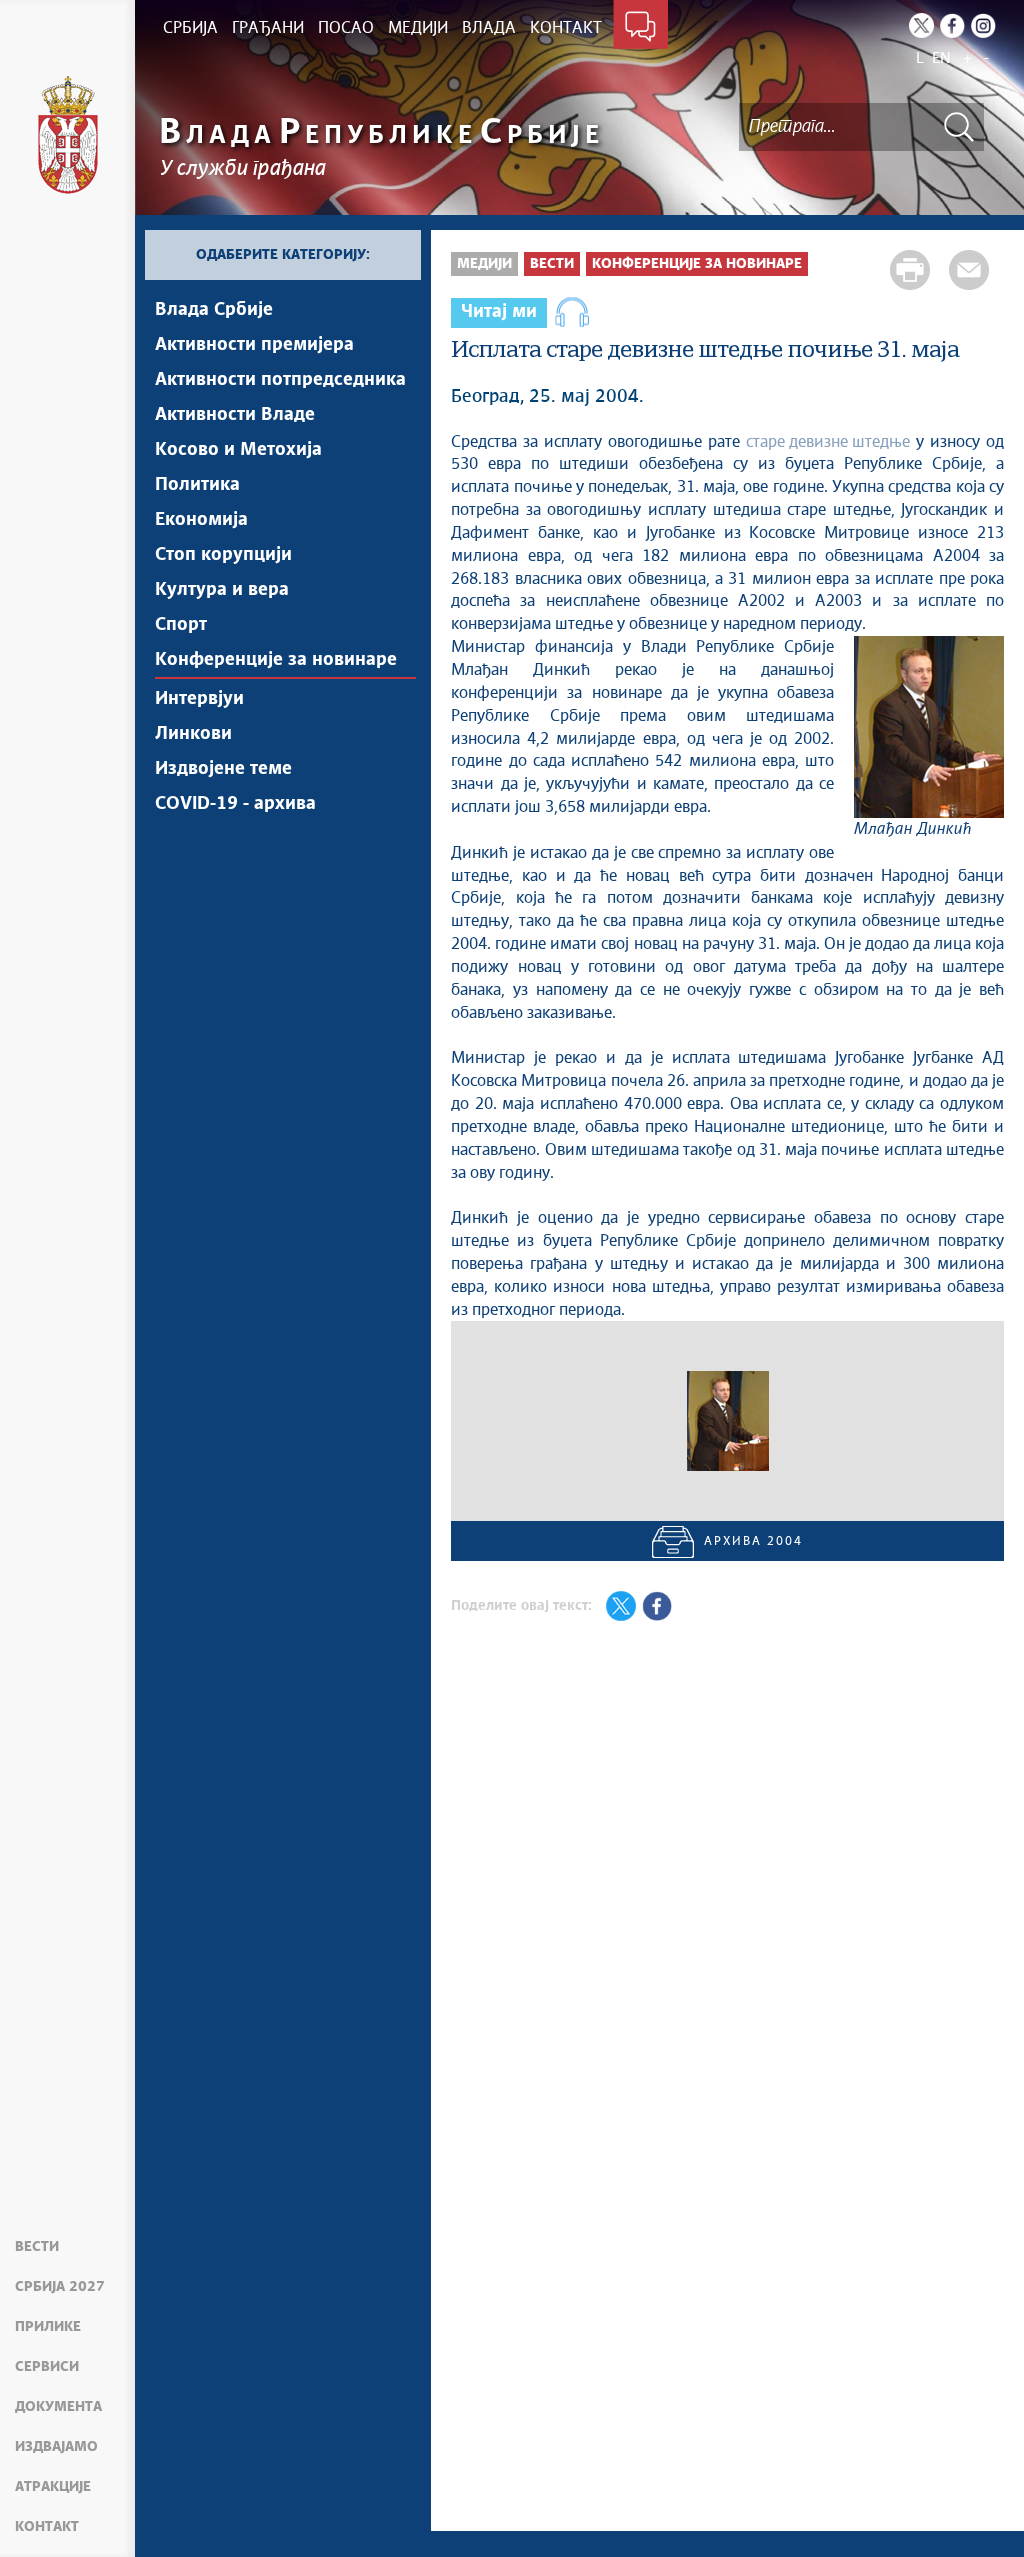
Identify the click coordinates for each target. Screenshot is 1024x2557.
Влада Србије (214, 310)
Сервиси (47, 2367)
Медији (484, 264)
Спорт (181, 625)
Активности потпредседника (280, 380)
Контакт (47, 2527)
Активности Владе (235, 415)
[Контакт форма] (640, 28)
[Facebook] (952, 25)
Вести (37, 2247)
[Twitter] (921, 25)
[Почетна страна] (68, 135)
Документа (58, 2407)
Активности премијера (254, 345)
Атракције (53, 2487)
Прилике (48, 2327)
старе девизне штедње (828, 442)
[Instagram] (983, 25)
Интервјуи (199, 699)
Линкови (193, 734)
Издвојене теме (223, 769)
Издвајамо (56, 2447)
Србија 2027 (60, 2287)
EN (941, 58)
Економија (201, 520)
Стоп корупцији (223, 555)
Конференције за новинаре (276, 660)
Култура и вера (222, 590)
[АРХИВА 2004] (727, 1421)
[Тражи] (959, 126)
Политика (197, 485)
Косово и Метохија (238, 450)
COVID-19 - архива (235, 804)
